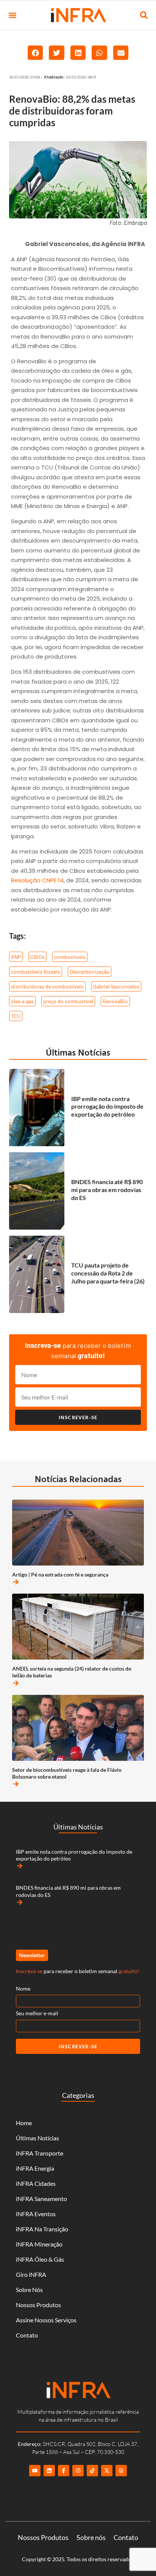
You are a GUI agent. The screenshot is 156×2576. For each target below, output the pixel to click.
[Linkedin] (49, 2471)
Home (24, 2123)
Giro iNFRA (31, 2274)
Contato (27, 2335)
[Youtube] (35, 2471)
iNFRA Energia (35, 2168)
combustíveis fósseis (36, 972)
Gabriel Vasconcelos (116, 986)
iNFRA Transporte (40, 2153)
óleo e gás (22, 1001)
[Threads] (121, 2471)
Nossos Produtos (38, 2305)
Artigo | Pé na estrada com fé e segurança (60, 1574)
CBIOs (37, 957)
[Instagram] (78, 2471)
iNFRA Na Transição (42, 2229)
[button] (12, 15)
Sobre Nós (29, 2290)
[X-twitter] (107, 2471)
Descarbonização (90, 972)
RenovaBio (115, 1001)
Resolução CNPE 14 (37, 880)
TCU (16, 1016)
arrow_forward (16, 1582)
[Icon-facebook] (64, 2471)
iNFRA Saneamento (41, 2199)
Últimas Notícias (78, 1052)
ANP (16, 957)
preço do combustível (68, 1001)
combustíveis (70, 957)
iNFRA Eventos (36, 2214)
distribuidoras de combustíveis (47, 986)
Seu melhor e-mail (37, 2013)
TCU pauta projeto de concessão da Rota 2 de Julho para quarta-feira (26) (108, 1273)
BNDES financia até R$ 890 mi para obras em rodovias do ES (107, 1190)
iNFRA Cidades (36, 2183)
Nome (23, 1988)
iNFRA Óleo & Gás (40, 2259)
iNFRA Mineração (39, 2244)
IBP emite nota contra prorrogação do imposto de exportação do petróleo (107, 1107)
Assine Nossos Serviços (46, 2320)
